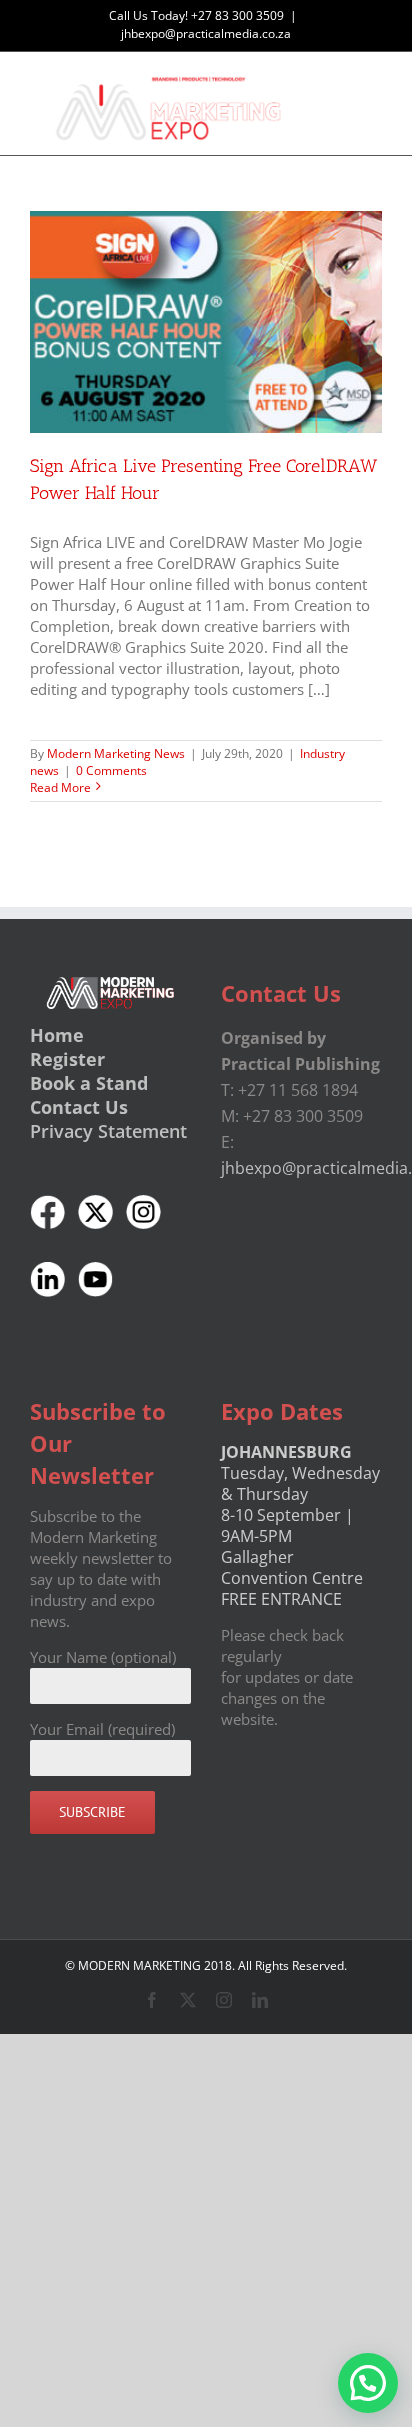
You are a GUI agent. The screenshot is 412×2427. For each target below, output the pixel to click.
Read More (60, 787)
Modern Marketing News (116, 753)
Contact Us (79, 1107)
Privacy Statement (108, 1131)
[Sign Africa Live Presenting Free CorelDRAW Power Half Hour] (206, 322)
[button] (368, 2383)
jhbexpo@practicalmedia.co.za (206, 33)
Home (57, 1035)
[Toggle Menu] (367, 104)
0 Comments (111, 770)
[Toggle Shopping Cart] (297, 103)
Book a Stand (89, 1083)
